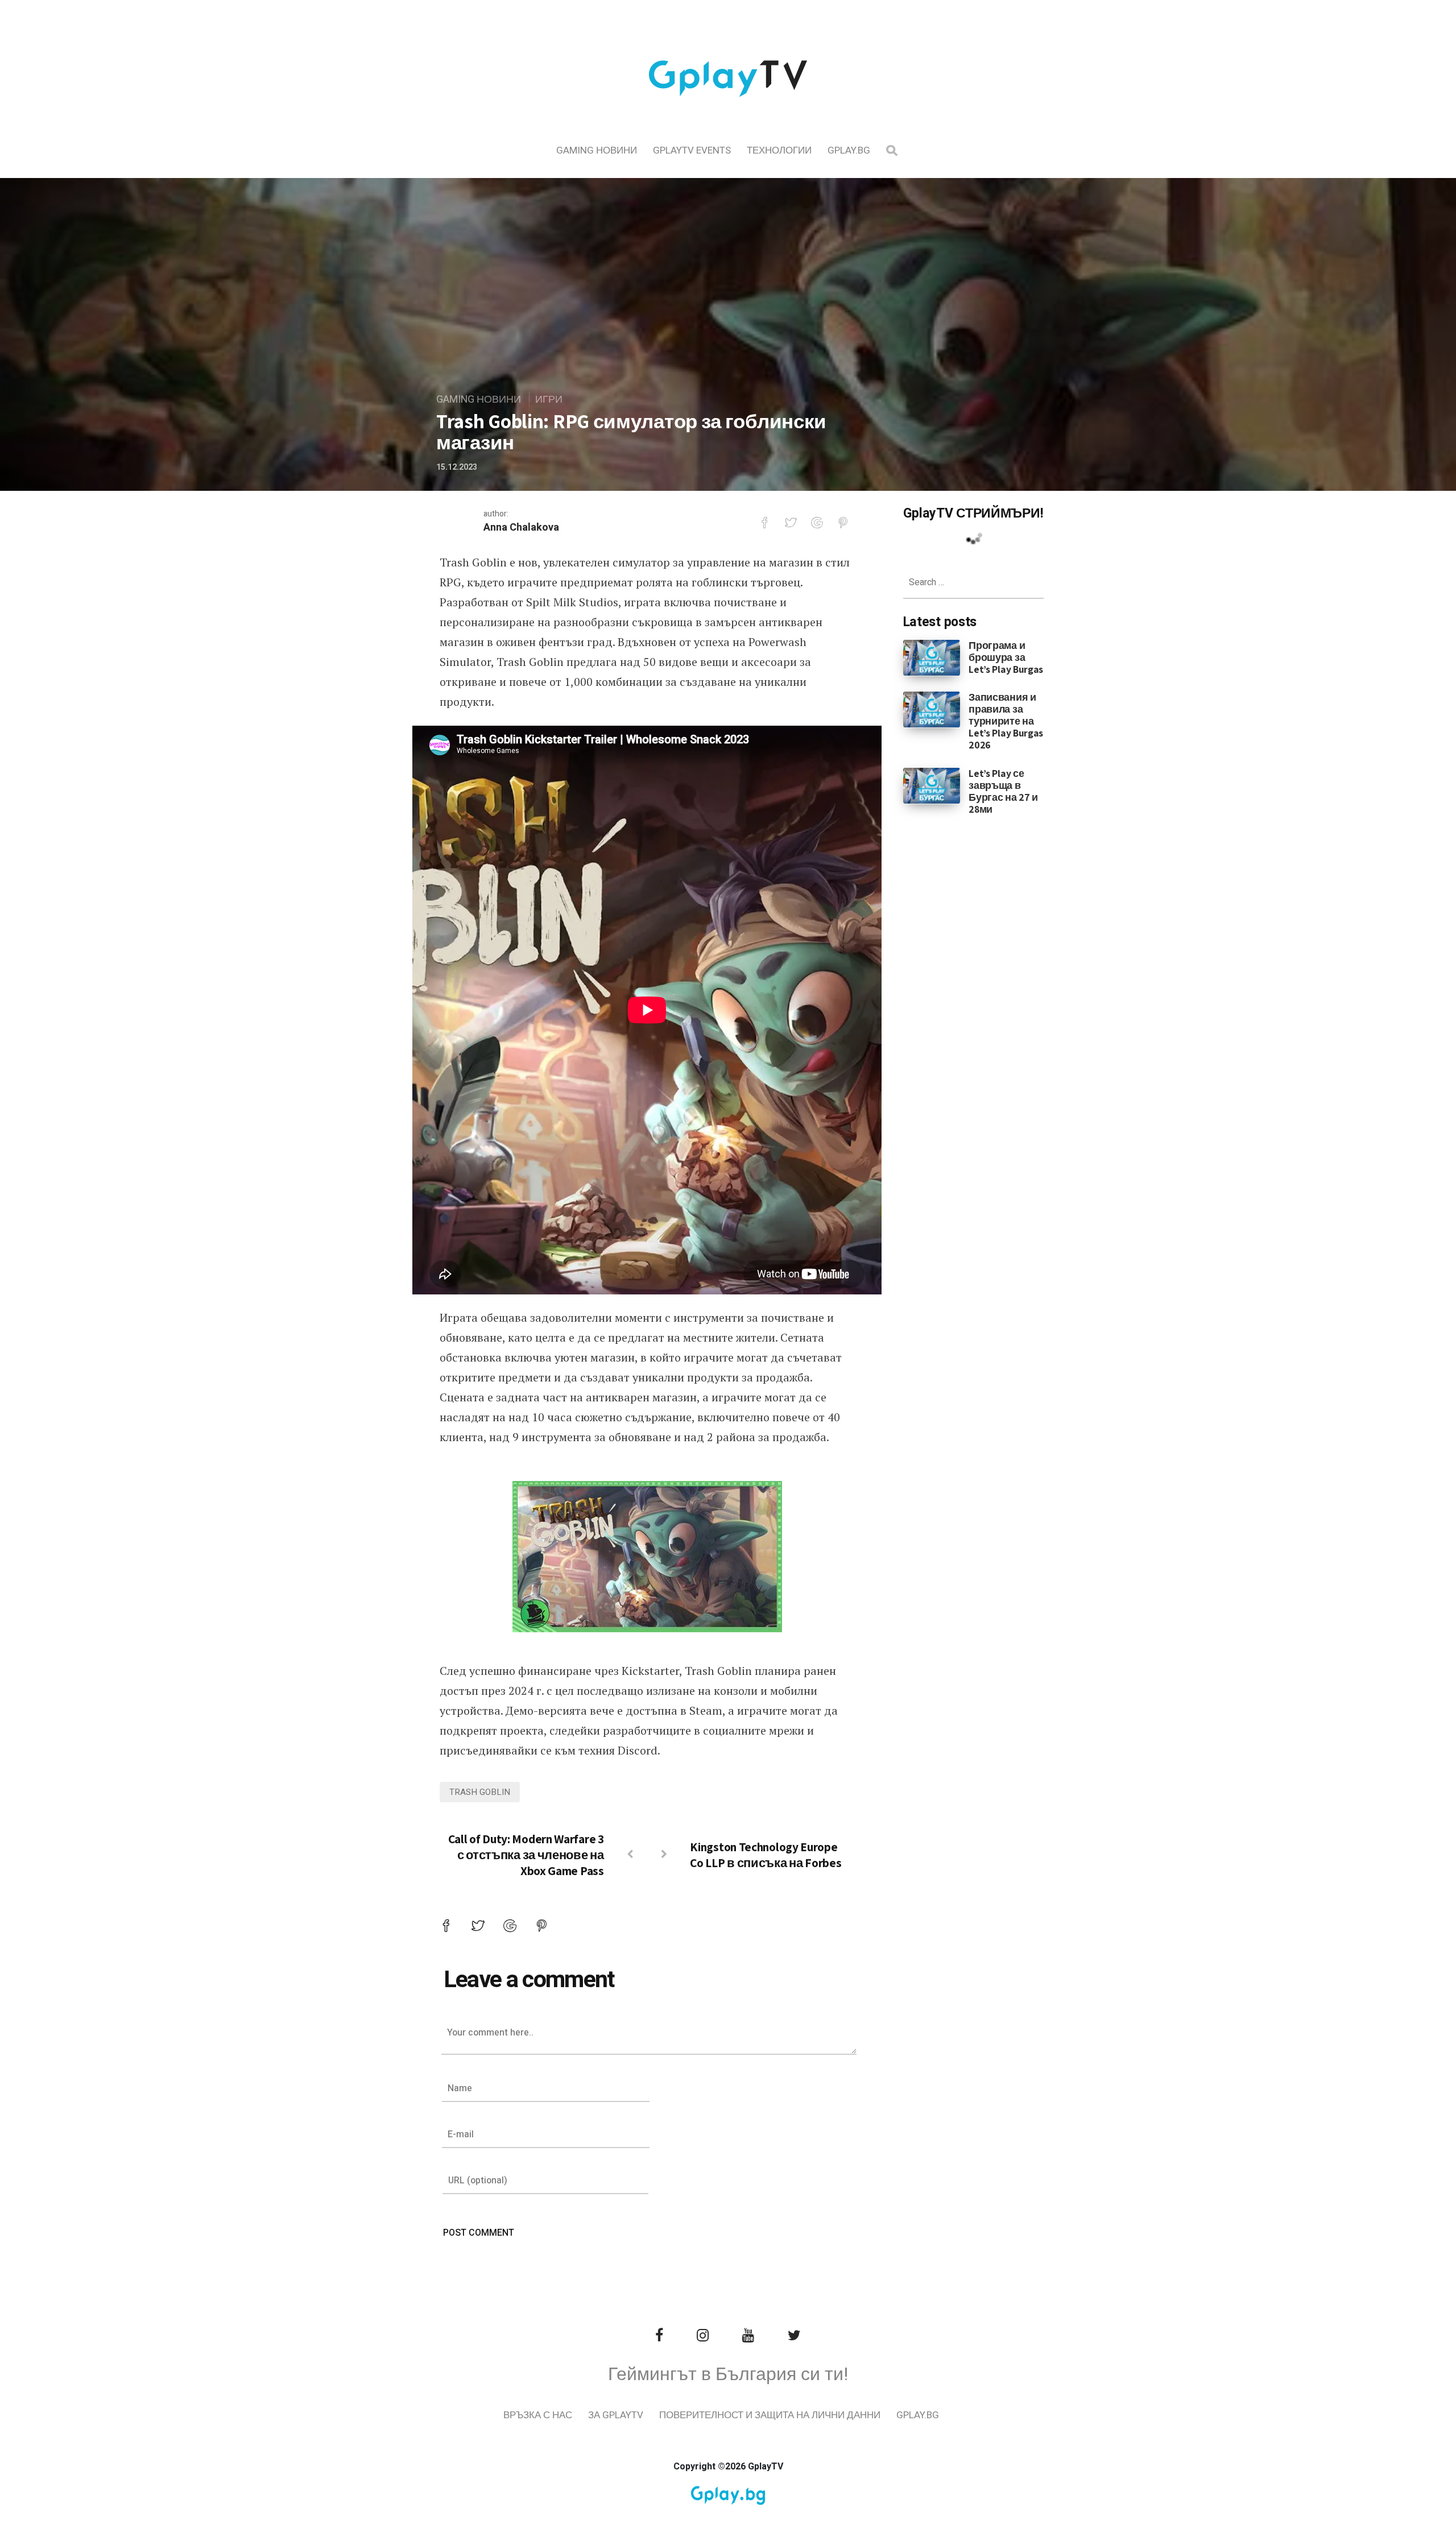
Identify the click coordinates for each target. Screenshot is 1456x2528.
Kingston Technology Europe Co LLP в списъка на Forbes (766, 1855)
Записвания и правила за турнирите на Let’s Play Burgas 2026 (1006, 721)
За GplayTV (616, 2415)
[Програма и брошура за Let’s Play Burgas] (932, 657)
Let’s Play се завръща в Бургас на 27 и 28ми (1003, 791)
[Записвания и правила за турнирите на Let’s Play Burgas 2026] (932, 709)
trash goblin (480, 1792)
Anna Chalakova (521, 527)
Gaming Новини (597, 150)
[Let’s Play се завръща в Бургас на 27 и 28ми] (932, 785)
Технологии (779, 150)
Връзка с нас (538, 2415)
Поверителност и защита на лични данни (770, 2415)
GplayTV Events (692, 150)
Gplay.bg (849, 150)
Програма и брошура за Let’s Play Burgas (1006, 657)
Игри (549, 400)
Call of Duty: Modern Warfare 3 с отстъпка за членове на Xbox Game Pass (526, 1855)
